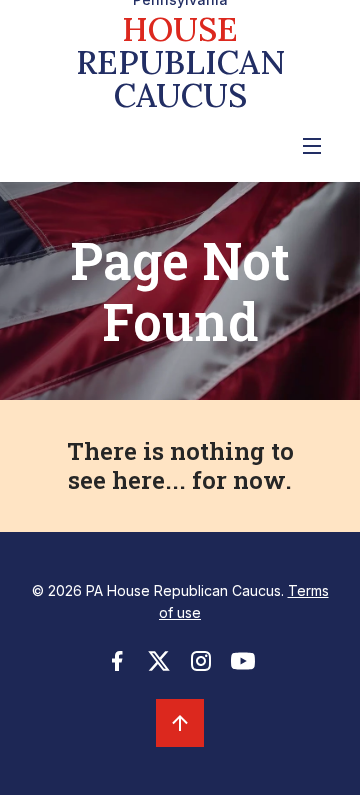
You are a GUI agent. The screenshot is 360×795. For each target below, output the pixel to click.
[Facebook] (117, 667)
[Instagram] (201, 667)
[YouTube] (243, 667)
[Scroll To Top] (180, 723)
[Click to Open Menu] (312, 146)
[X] (159, 667)
